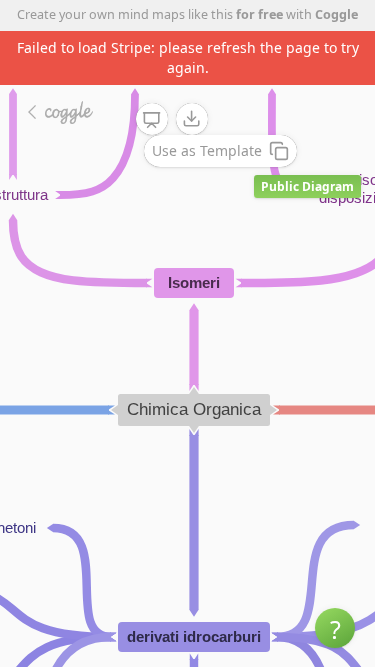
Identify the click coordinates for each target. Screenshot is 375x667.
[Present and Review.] (152, 120)
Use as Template (207, 150)
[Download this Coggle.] (192, 119)
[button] (335, 628)
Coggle (336, 14)
